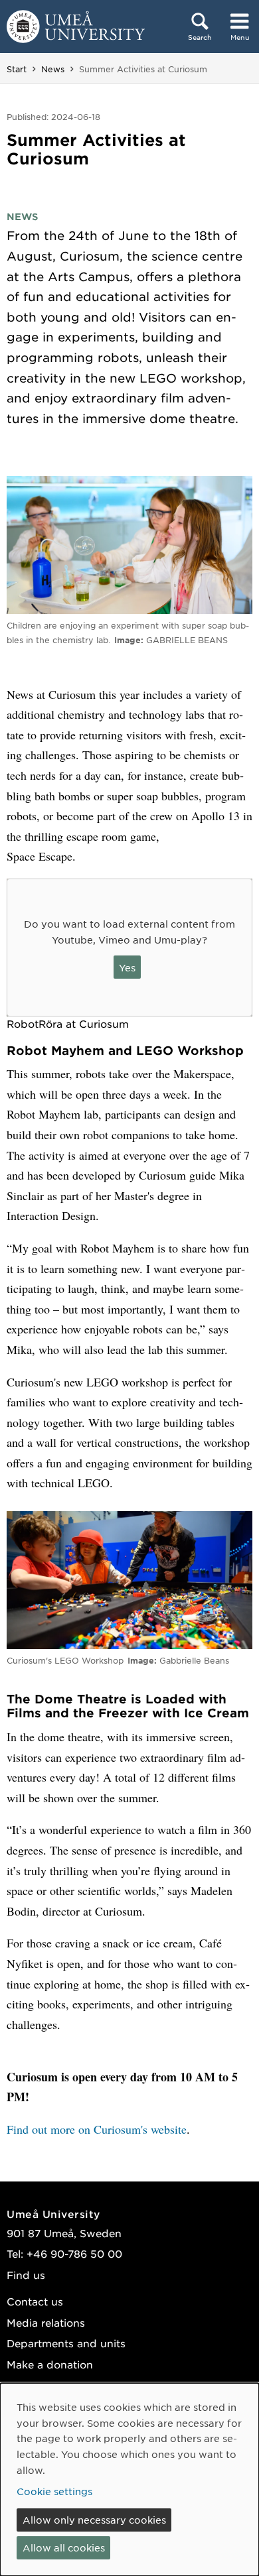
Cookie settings (54, 2491)
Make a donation (50, 2364)
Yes (127, 967)
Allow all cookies (64, 2547)
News (53, 69)
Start (17, 69)
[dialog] (129, 2480)
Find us (26, 2275)
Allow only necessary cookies (94, 2520)
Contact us (35, 2301)
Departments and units (66, 2343)
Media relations (46, 2322)
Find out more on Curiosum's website (97, 2129)
